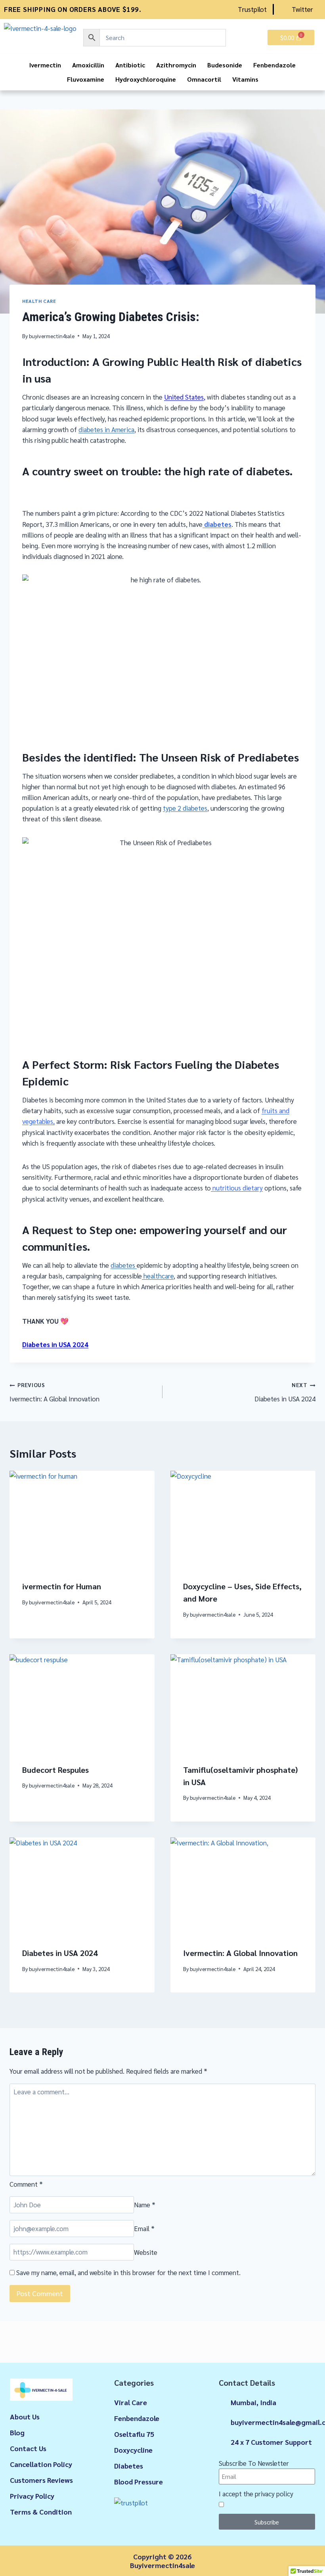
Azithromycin (176, 65)
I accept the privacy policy (256, 2493)
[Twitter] (39, 2559)
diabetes (217, 524)
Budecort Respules (55, 1770)
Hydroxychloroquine (146, 79)
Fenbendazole (274, 65)
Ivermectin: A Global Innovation (54, 1392)
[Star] (14, 2559)
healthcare (158, 1276)
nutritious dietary (237, 1188)
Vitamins (245, 79)
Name (145, 2205)
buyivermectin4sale (52, 336)
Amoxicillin (88, 65)
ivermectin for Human (62, 1586)
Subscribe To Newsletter (254, 2463)
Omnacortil (204, 79)
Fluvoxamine (86, 79)
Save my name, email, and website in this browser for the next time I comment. (128, 2272)
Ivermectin (45, 65)
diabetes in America (106, 429)
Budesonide (225, 65)
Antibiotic (130, 65)
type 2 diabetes (185, 808)
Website (146, 2252)
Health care (39, 301)
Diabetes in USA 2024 (55, 1344)
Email (144, 2228)
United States (184, 397)
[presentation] (82, 1519)
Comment (26, 2184)
